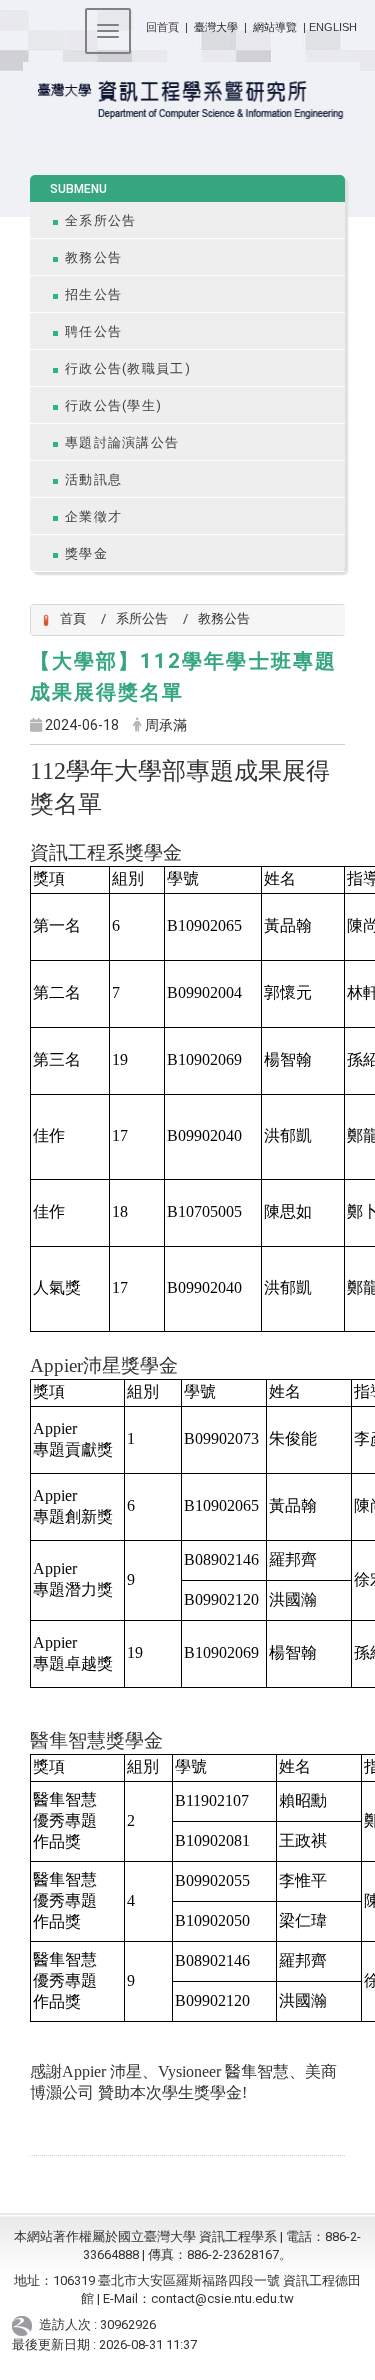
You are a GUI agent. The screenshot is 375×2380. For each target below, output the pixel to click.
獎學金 (86, 553)
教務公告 (93, 257)
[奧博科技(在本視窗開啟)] (25, 2325)
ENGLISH (333, 27)
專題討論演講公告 (122, 442)
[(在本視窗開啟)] (187, 101)
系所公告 (142, 618)
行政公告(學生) (113, 405)
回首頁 (162, 27)
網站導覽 (275, 27)
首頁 (73, 618)
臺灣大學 (217, 27)
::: (138, 23)
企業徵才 (93, 516)
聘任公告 (93, 331)
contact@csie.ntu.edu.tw (222, 2298)
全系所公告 (100, 220)
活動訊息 (93, 479)
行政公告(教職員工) (128, 368)
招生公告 (93, 294)
